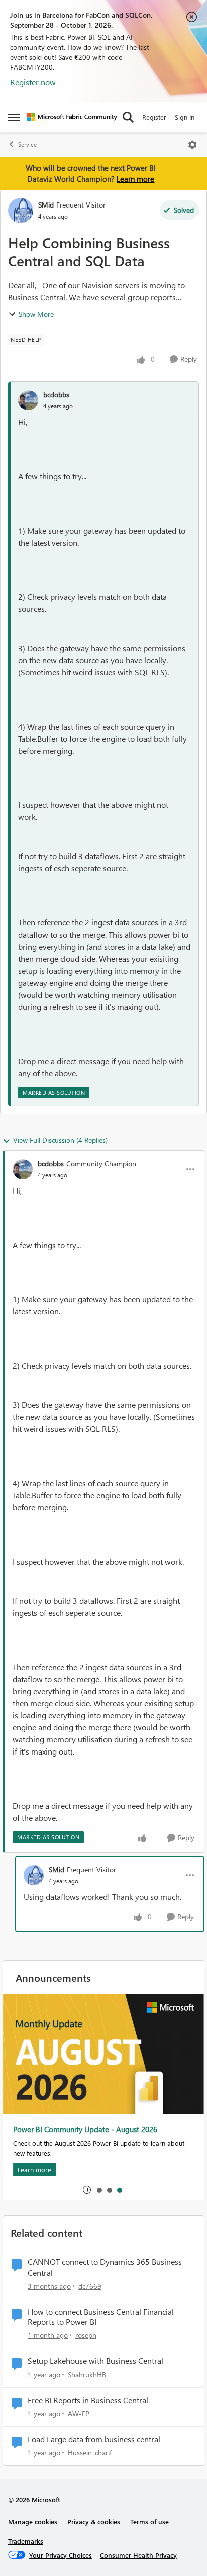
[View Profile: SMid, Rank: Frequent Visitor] (21, 211)
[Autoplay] (87, 2190)
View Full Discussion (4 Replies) (60, 1140)
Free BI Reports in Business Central (88, 2400)
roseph (86, 2335)
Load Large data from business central (94, 2439)
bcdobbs (56, 395)
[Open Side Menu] (14, 117)
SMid (46, 205)
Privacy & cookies (94, 2521)
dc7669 (90, 2286)
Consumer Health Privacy (138, 2555)
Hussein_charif (90, 2453)
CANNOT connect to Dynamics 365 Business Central (105, 2267)
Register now (33, 82)
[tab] (99, 2190)
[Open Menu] (192, 145)
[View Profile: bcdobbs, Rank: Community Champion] (23, 1169)
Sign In (185, 117)
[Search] (128, 117)
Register (154, 117)
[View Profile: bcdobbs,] (28, 400)
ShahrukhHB (87, 2374)
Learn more (135, 179)
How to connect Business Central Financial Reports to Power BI (101, 2317)
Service (27, 144)
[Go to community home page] (72, 117)
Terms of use (149, 2521)
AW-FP (79, 2413)
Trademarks (26, 2541)
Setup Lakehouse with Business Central (95, 2361)
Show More (36, 314)
